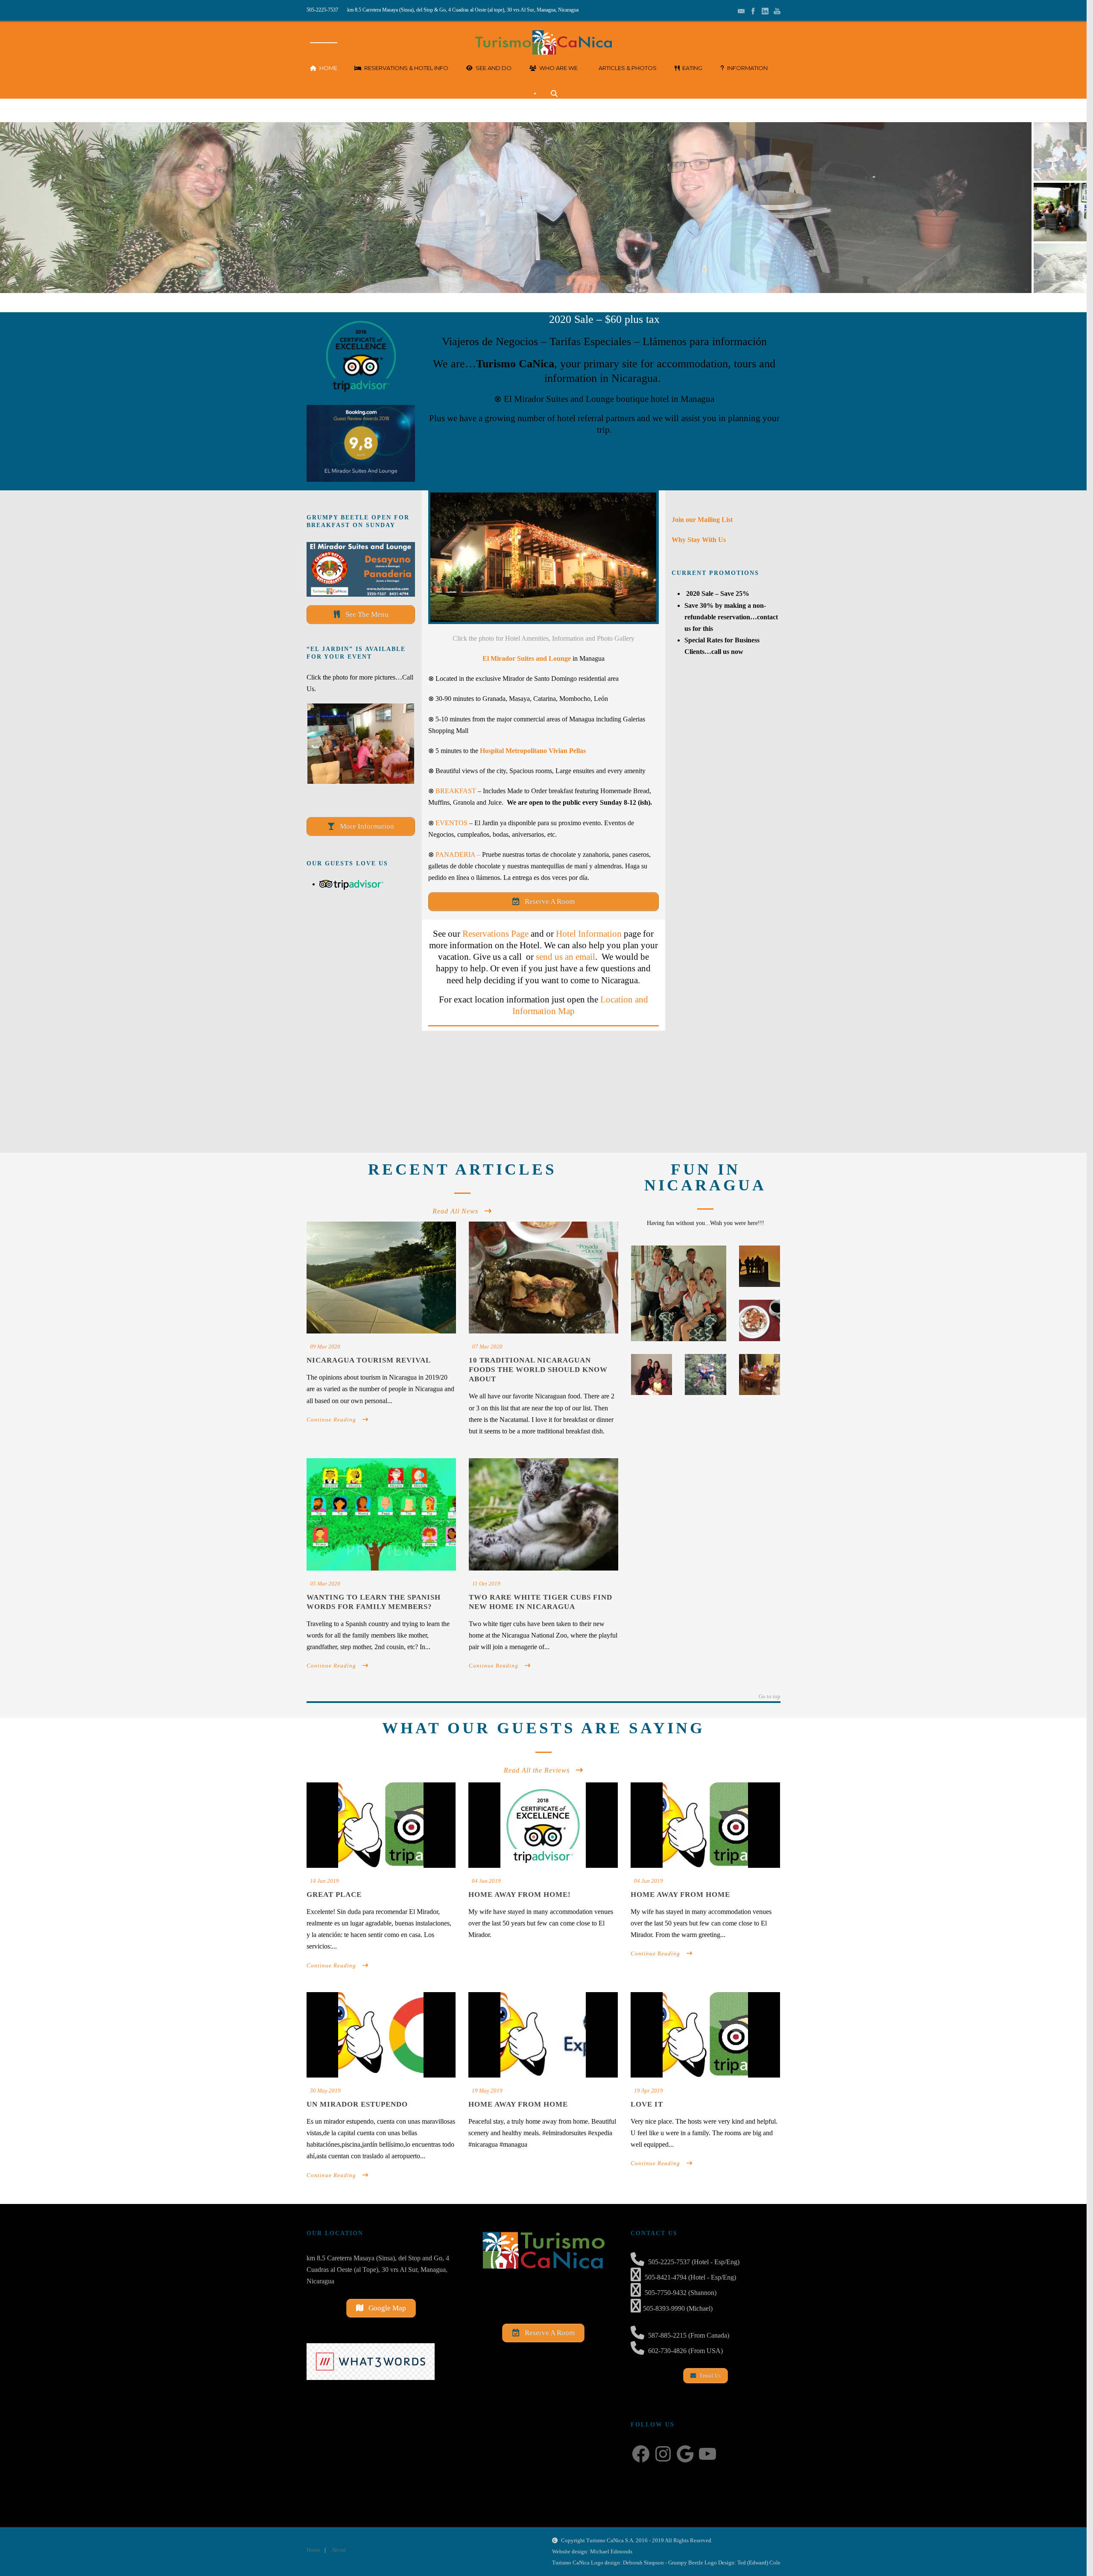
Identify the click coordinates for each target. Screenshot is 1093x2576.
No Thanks (1045, 1295)
